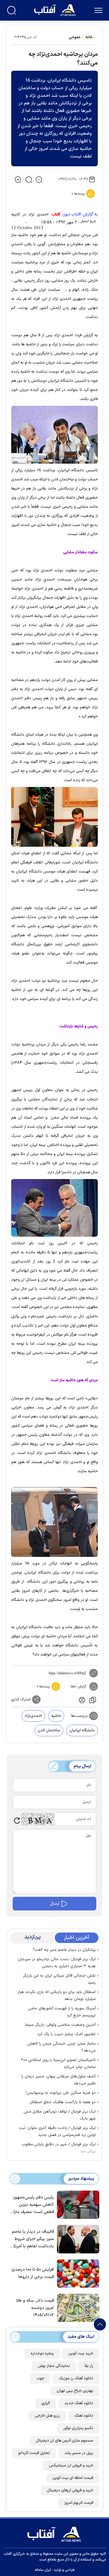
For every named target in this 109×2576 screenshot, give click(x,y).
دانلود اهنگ (84, 2416)
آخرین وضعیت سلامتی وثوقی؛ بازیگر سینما (60, 2025)
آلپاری (46, 2403)
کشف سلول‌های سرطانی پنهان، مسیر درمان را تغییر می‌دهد (58, 2080)
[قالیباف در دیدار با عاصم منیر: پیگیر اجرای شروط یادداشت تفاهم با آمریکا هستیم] (77, 2239)
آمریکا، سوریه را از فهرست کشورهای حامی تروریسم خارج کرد (62, 2012)
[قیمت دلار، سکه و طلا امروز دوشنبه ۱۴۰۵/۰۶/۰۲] (77, 2307)
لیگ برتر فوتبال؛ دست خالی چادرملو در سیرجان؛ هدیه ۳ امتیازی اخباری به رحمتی (56, 1963)
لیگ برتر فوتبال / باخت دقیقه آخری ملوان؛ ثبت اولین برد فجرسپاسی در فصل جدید (57, 2132)
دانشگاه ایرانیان (82, 1730)
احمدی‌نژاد (33, 1716)
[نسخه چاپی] (81, 1700)
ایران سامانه (43, 2570)
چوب (40, 2378)
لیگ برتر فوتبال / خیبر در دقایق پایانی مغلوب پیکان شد (59, 2148)
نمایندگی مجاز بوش (54, 2366)
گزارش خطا (78, 1686)
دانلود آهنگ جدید (79, 2403)
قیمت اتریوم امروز (79, 2503)
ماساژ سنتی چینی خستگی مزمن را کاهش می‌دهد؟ (61, 2047)
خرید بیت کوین (81, 2354)
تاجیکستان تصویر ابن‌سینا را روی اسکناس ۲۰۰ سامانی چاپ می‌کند (58, 2064)
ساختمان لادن (49, 1730)
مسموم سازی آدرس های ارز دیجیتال (64, 2441)
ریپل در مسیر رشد (79, 2453)
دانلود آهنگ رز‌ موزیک (76, 2378)
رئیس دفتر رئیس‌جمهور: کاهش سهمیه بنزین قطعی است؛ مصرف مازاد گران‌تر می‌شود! (33, 2205)
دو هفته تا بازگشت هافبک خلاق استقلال (63, 2102)
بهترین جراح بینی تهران (75, 2391)
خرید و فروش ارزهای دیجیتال (70, 2490)
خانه (89, 37)
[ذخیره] (93, 1700)
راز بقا (89, 2366)
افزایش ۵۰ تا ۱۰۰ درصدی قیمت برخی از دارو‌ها (33, 2273)
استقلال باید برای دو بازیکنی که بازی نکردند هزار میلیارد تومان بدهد (57, 1996)
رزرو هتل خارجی (47, 2416)
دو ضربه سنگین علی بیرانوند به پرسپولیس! (61, 2093)
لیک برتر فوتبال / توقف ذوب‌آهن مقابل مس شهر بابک (60, 2115)
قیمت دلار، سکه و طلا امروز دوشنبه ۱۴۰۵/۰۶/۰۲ (35, 2308)
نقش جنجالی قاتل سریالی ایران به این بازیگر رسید (59, 1979)
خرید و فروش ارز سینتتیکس (71, 2466)
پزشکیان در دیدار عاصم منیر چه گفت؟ (64, 1950)
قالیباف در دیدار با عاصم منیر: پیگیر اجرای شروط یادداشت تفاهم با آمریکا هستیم (33, 2239)
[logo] (56, 10)
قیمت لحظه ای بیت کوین (73, 2478)
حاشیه (56, 1716)
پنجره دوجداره (42, 2354)
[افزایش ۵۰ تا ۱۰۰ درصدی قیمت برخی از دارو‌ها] (77, 2273)
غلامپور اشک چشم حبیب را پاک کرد (66, 2034)
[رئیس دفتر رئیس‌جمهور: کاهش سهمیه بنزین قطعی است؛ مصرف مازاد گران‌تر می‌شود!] (77, 2204)
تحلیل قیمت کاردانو (34, 2453)
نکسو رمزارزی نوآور (78, 2428)
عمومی (75, 37)
